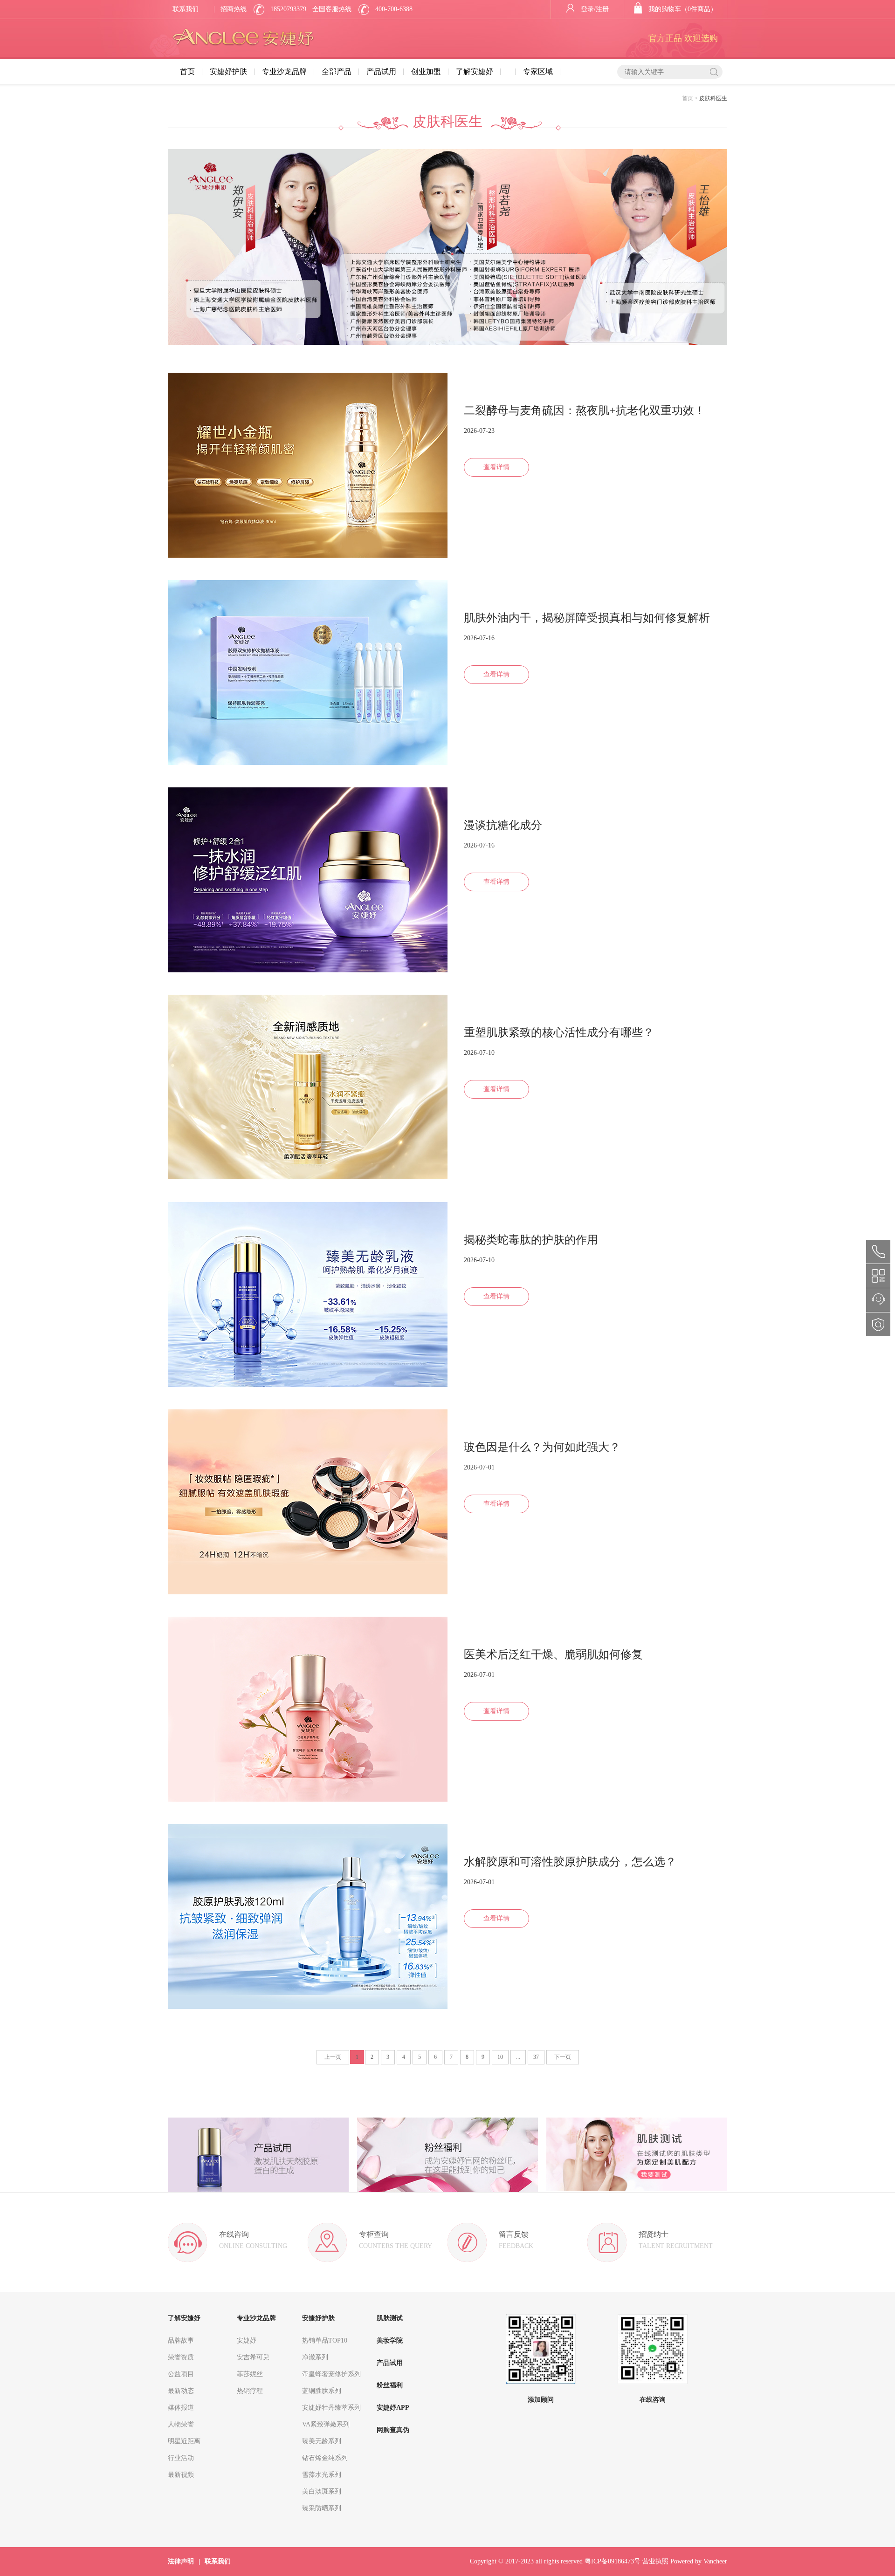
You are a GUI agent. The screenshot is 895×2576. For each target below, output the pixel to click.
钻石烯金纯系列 (325, 2458)
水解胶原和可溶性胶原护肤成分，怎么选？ (570, 1862)
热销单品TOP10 (325, 2340)
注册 (602, 9)
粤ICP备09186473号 (613, 2561)
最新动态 (181, 2391)
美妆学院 (390, 2340)
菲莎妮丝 (250, 2374)
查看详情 (496, 467)
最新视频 (181, 2475)
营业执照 (655, 2561)
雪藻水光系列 (322, 2475)
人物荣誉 (181, 2424)
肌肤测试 (390, 2318)
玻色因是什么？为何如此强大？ (542, 1447)
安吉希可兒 (253, 2357)
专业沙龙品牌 (284, 72)
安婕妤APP (393, 2408)
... (518, 2057)
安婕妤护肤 (228, 72)
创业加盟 (426, 72)
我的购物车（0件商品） (683, 9)
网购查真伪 (393, 2430)
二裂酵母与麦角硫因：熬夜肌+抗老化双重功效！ (585, 410)
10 (500, 2057)
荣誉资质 (181, 2357)
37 (536, 2057)
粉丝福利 (390, 2385)
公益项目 (181, 2374)
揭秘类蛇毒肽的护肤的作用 (531, 1240)
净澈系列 (315, 2357)
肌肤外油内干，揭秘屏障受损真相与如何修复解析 (587, 618)
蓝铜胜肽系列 (322, 2391)
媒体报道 (181, 2408)
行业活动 (181, 2458)
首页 (187, 72)
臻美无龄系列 (322, 2441)
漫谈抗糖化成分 (503, 825)
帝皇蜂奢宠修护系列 (331, 2374)
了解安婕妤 (475, 72)
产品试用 (381, 72)
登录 (587, 9)
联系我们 (186, 9)
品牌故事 (181, 2340)
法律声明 (181, 2561)
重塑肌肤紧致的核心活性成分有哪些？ (559, 1032)
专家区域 (538, 72)
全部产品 (337, 72)
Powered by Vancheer (699, 2561)
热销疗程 (250, 2391)
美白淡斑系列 (322, 2491)
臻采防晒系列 (322, 2508)
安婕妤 (247, 2340)
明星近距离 (184, 2441)
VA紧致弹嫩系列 (326, 2424)
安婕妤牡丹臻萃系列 (331, 2408)
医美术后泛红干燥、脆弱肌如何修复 (553, 1654)
